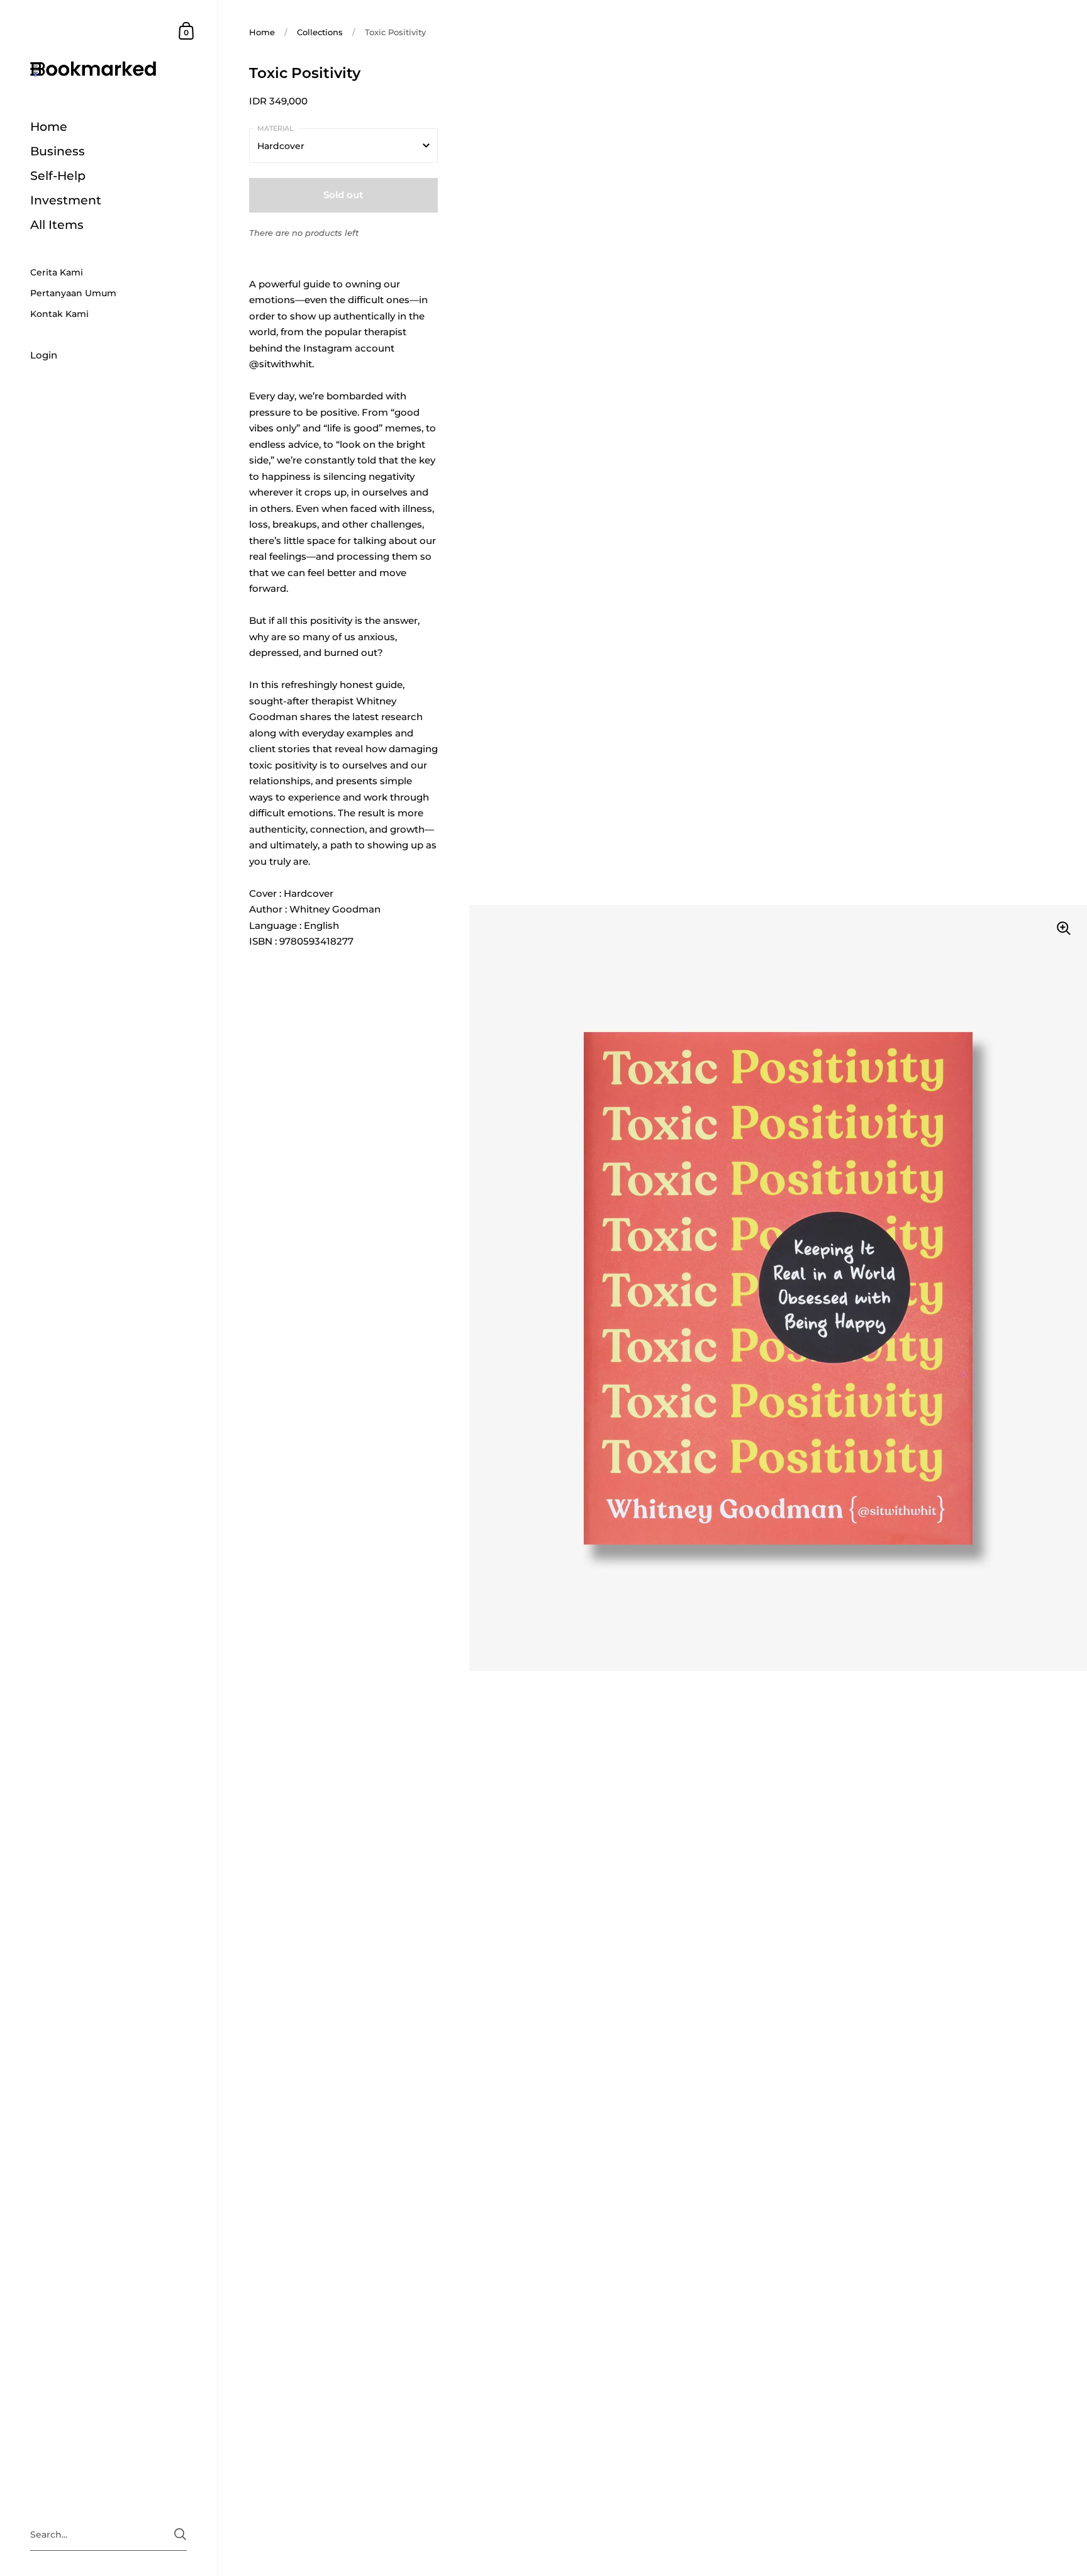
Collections (320, 32)
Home (262, 32)
